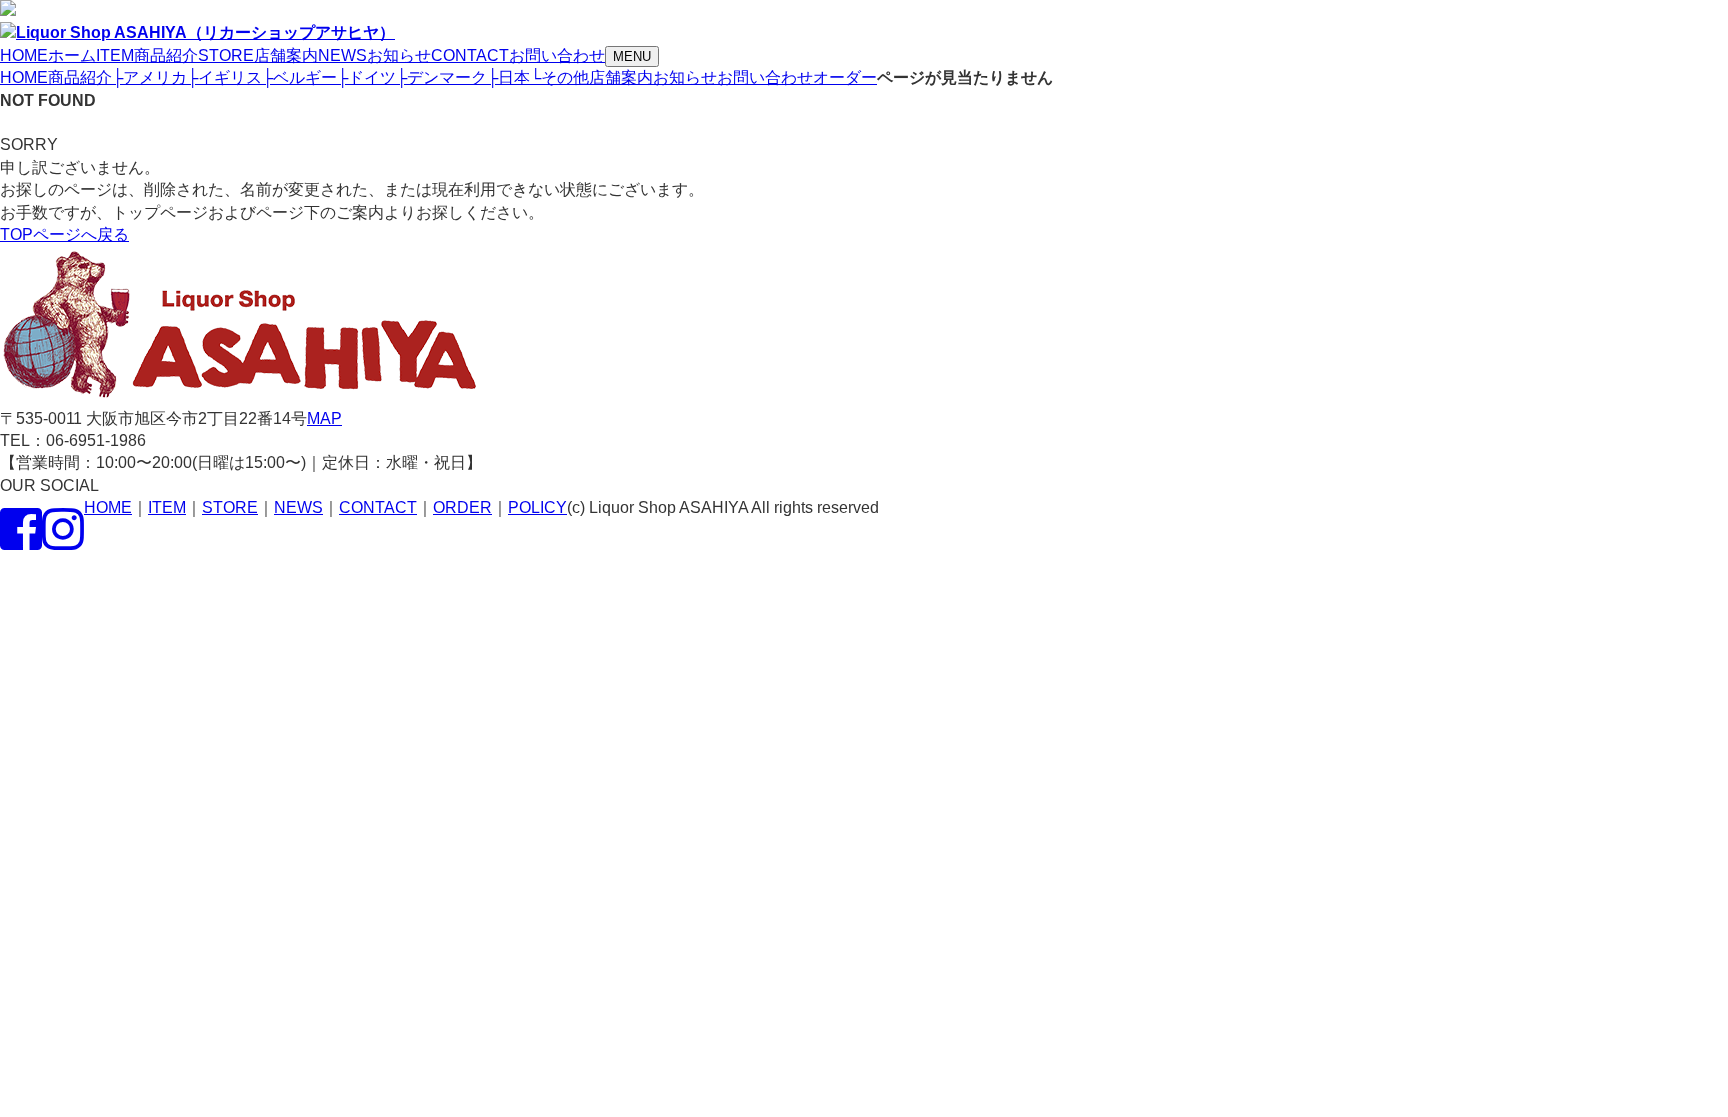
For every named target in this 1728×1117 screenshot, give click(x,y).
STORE (230, 507)
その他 (559, 77)
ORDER (462, 507)
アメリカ (149, 77)
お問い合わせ (765, 77)
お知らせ (685, 77)
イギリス (224, 77)
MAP (324, 418)
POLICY (537, 507)
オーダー (845, 77)
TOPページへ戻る (64, 234)
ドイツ (366, 77)
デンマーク (441, 77)
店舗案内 (621, 77)
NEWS (298, 507)
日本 (508, 77)
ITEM (167, 507)
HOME (24, 77)
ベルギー (299, 77)
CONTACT (378, 507)
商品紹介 (80, 77)
